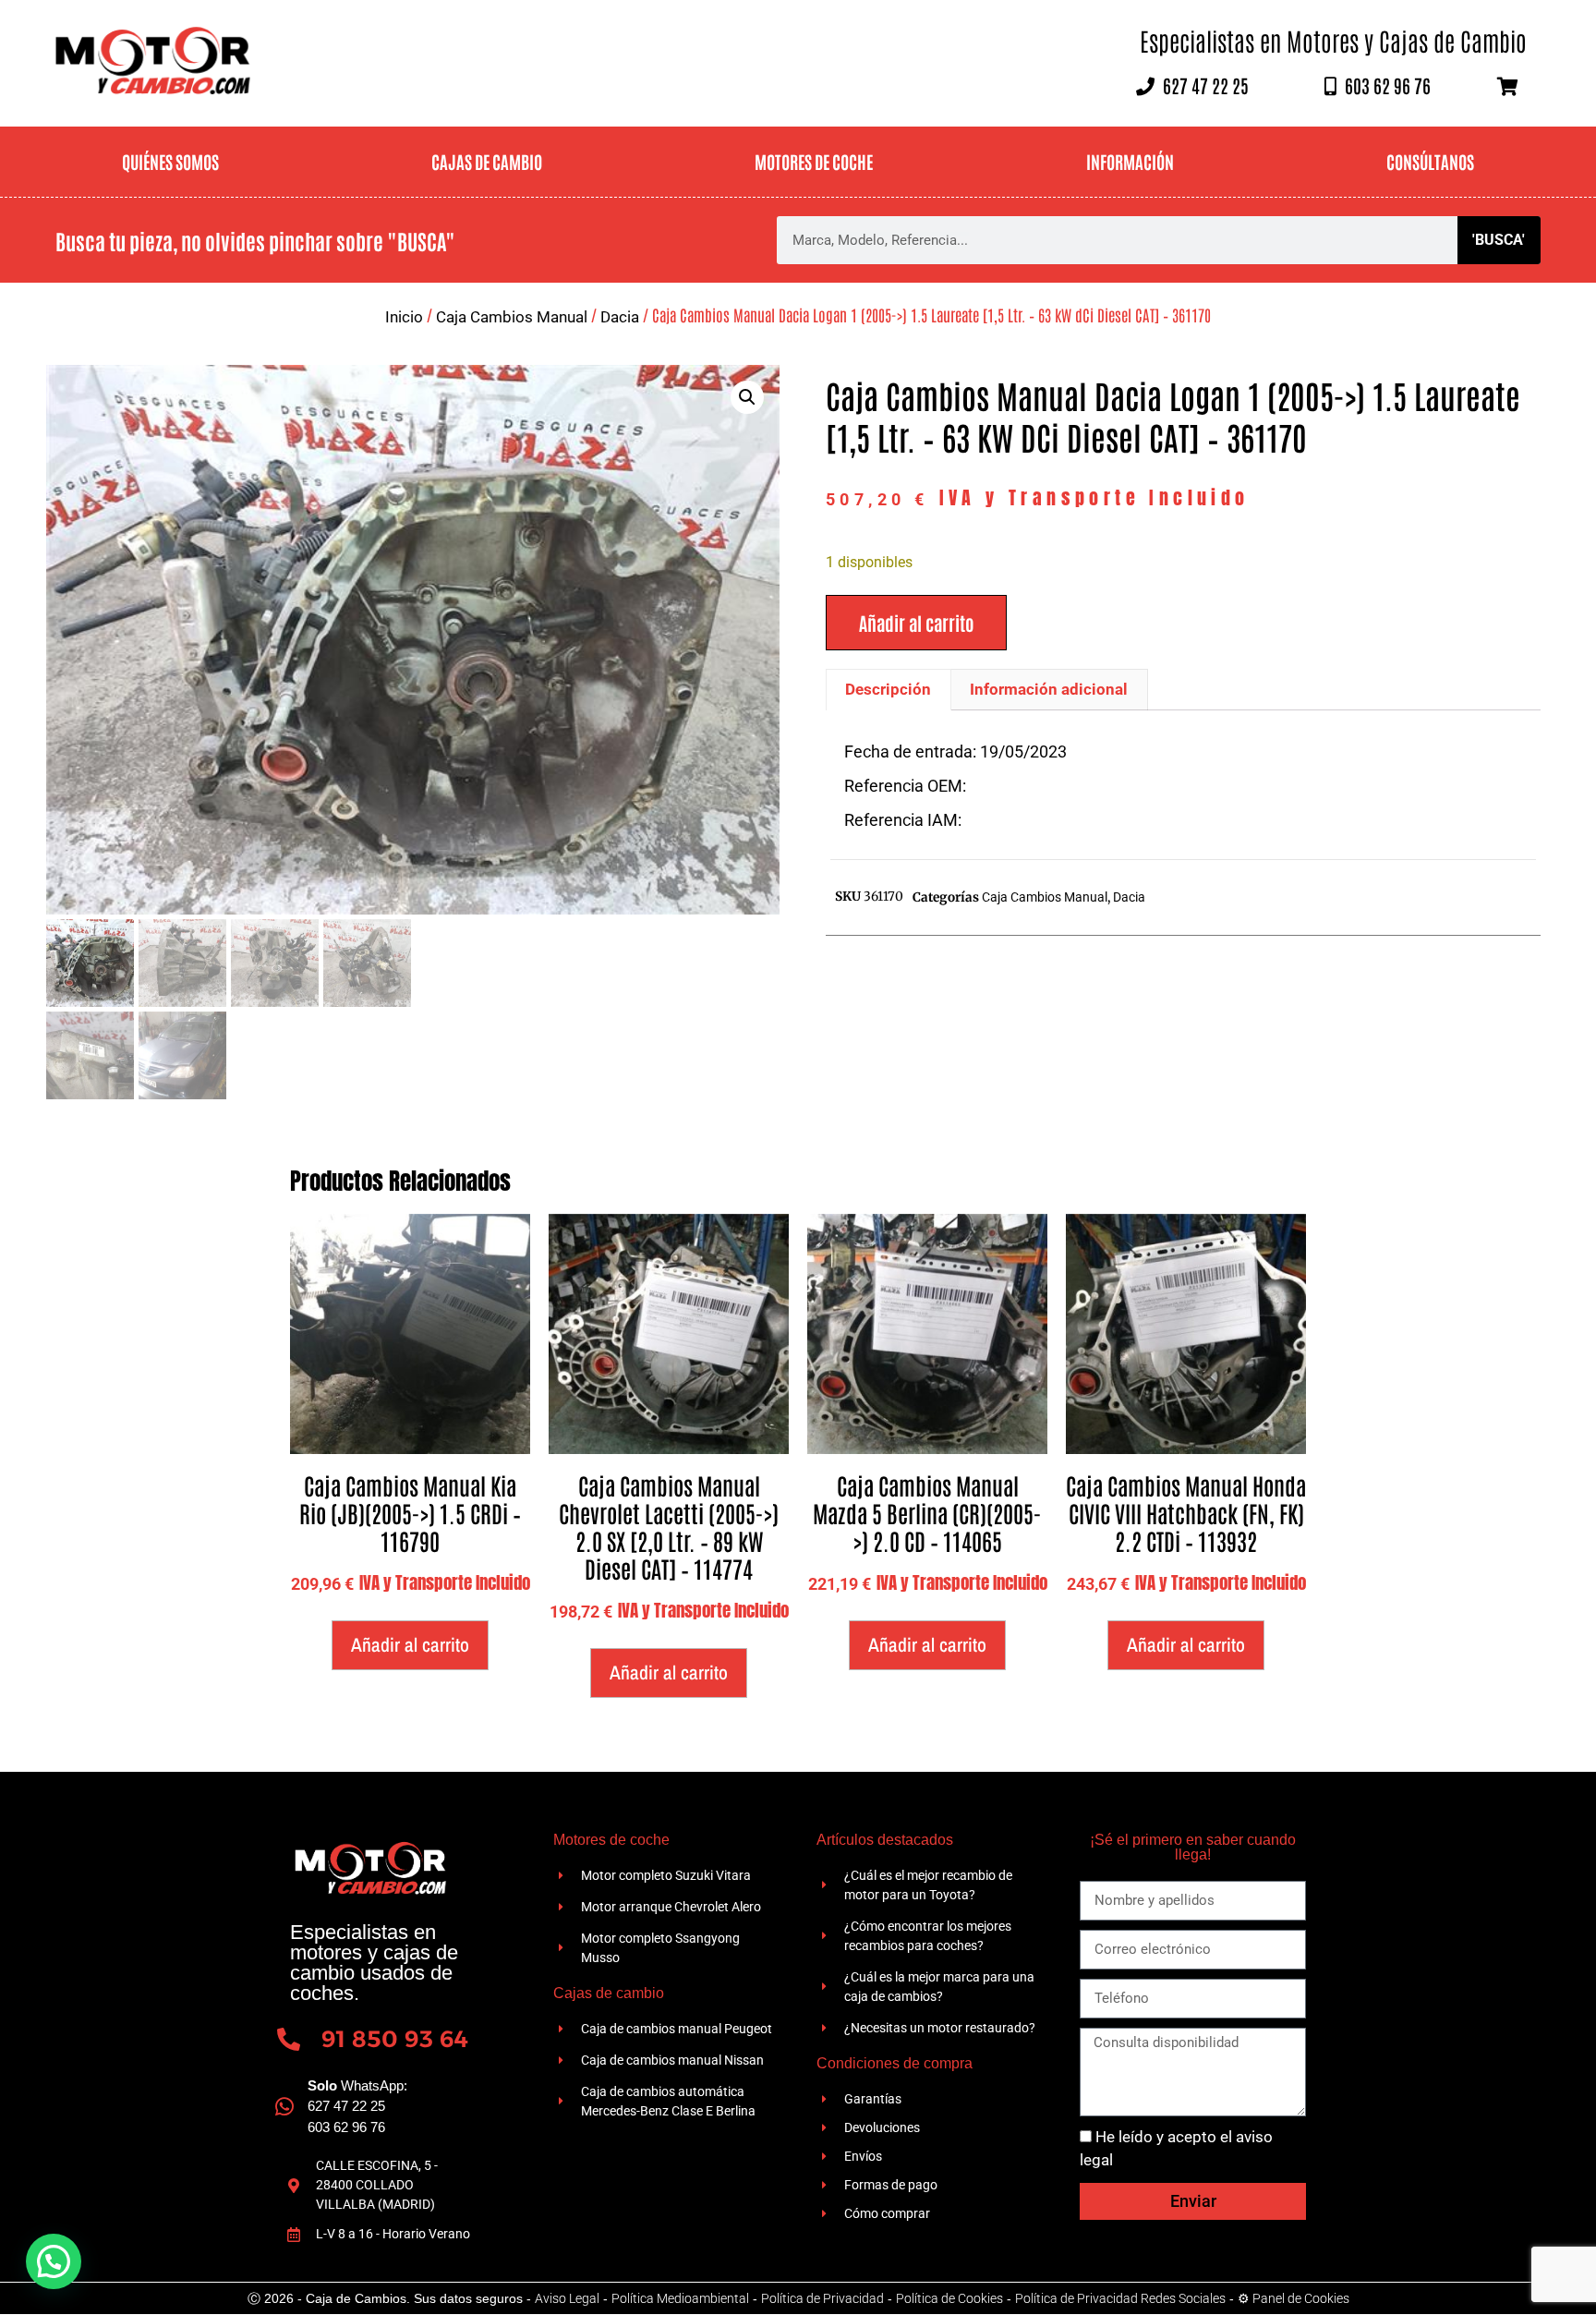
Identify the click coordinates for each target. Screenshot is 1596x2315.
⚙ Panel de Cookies (1294, 2298)
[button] (747, 397)
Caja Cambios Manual (512, 317)
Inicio (404, 317)
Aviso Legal (567, 2298)
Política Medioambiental (680, 2298)
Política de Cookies (949, 2298)
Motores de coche (814, 161)
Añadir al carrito (916, 623)
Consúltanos (1430, 161)
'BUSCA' (1499, 240)
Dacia (620, 317)
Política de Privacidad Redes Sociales (1120, 2298)
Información (1130, 161)
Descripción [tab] (888, 689)
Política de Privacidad (822, 2298)
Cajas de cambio (487, 161)
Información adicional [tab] (1049, 689)
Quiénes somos (170, 161)
